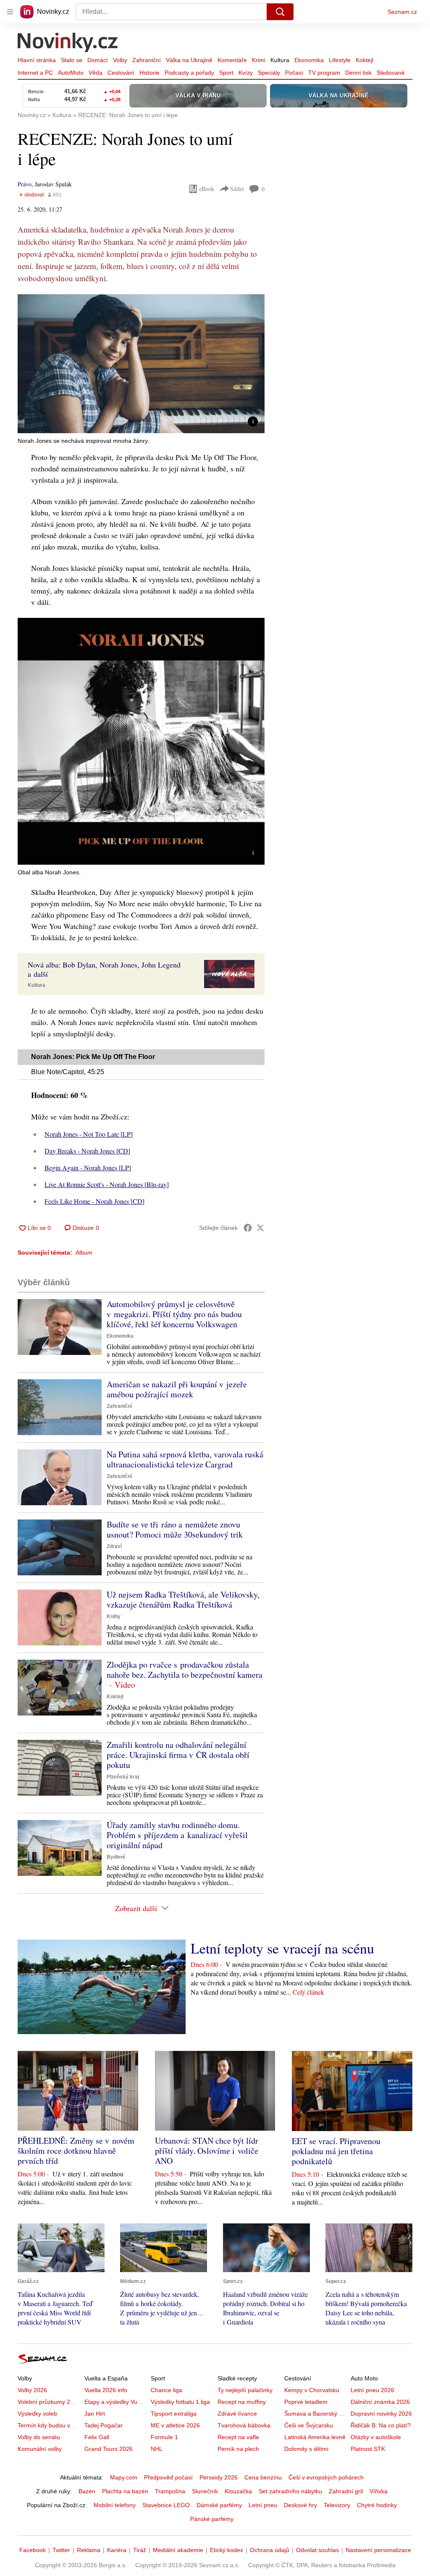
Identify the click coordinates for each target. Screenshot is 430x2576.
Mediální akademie (178, 2550)
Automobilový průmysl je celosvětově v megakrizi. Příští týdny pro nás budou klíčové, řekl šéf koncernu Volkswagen (174, 1314)
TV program (324, 73)
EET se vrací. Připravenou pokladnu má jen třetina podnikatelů (336, 2151)
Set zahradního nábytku (290, 2491)
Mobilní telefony (115, 2505)
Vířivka (379, 2491)
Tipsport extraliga (174, 2414)
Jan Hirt (95, 2414)
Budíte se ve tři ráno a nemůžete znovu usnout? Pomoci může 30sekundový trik (175, 1529)
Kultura (280, 60)
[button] (141, 364)
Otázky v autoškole (376, 2437)
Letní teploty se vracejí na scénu (282, 1948)
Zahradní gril (346, 2491)
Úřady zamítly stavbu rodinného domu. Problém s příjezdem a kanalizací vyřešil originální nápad (177, 1835)
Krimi (259, 60)
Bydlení (116, 1857)
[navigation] (10, 12)
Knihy (114, 1616)
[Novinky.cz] (68, 43)
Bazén (87, 2491)
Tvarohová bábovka (244, 2425)
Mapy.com (124, 2477)
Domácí (98, 60)
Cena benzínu (263, 2477)
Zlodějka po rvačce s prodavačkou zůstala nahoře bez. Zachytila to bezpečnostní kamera (185, 1670)
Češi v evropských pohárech (326, 2477)
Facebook (33, 2550)
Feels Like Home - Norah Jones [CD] (94, 1201)
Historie (149, 73)
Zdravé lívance (237, 2414)
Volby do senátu (39, 2437)
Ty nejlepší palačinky (245, 2390)
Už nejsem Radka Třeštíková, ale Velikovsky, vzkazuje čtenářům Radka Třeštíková (183, 1599)
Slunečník (205, 2491)
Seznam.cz (402, 12)
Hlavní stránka (37, 60)
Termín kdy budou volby (49, 2425)
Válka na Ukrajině (189, 60)
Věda (96, 73)
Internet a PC (35, 73)
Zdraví (114, 1546)
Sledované (391, 73)
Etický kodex (227, 2550)
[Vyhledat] (280, 12)
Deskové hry (300, 2505)
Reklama (89, 2550)
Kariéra (117, 2550)
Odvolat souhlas (317, 2550)
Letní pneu (263, 2505)
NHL (157, 2449)
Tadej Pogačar (104, 2425)
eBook (207, 189)
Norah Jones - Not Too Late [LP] (89, 1134)
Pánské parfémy (212, 2519)
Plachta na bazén (125, 2491)
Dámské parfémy (219, 2505)
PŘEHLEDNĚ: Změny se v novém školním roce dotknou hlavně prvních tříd (76, 2151)
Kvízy (246, 73)
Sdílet (237, 189)
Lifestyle (340, 60)
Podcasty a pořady (189, 73)
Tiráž (140, 2550)
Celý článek (308, 1992)
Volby (120, 60)
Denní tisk (358, 73)
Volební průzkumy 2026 (49, 2402)
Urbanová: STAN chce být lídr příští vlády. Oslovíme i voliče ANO (207, 2151)
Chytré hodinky (377, 2505)
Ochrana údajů (270, 2550)
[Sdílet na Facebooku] (248, 1228)
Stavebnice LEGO (166, 2505)
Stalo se (72, 60)
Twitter (61, 2550)
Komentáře (232, 60)
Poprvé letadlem (306, 2402)
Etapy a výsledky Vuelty (115, 2402)
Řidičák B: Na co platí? (381, 2425)
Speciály (269, 73)
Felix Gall (97, 2437)
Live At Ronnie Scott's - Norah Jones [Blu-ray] (107, 1184)
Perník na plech (238, 2449)
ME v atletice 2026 (175, 2425)
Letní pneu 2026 (372, 2390)
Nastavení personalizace (378, 2550)
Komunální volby (40, 2449)
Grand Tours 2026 (109, 2449)
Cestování (121, 73)
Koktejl (364, 60)
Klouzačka (238, 2491)
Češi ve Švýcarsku (309, 2425)
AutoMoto (71, 73)
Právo (25, 184)
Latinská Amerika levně (315, 2437)
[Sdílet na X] (260, 1228)
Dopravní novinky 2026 (381, 2414)
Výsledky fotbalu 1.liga (180, 2402)
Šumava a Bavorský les (315, 2414)
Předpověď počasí (168, 2477)
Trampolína (170, 2491)
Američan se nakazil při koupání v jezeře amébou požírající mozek (177, 1389)
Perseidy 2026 (219, 2477)
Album (84, 1253)
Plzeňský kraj (123, 1777)
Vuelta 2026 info (106, 2390)
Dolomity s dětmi (306, 2449)
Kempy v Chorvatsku (312, 2390)
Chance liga (166, 2390)
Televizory (337, 2505)
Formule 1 (164, 2437)
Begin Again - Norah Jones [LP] (88, 1168)
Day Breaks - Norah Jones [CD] (87, 1151)
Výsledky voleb (37, 2414)
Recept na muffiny (242, 2402)
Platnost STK (368, 2449)
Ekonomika (309, 60)
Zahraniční (147, 60)
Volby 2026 (32, 2390)
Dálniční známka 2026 (380, 2402)
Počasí (294, 73)
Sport (226, 73)
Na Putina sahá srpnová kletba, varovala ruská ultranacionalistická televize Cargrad (185, 1459)
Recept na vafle (238, 2437)
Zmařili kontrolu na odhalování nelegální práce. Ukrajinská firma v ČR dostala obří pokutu (178, 1755)
